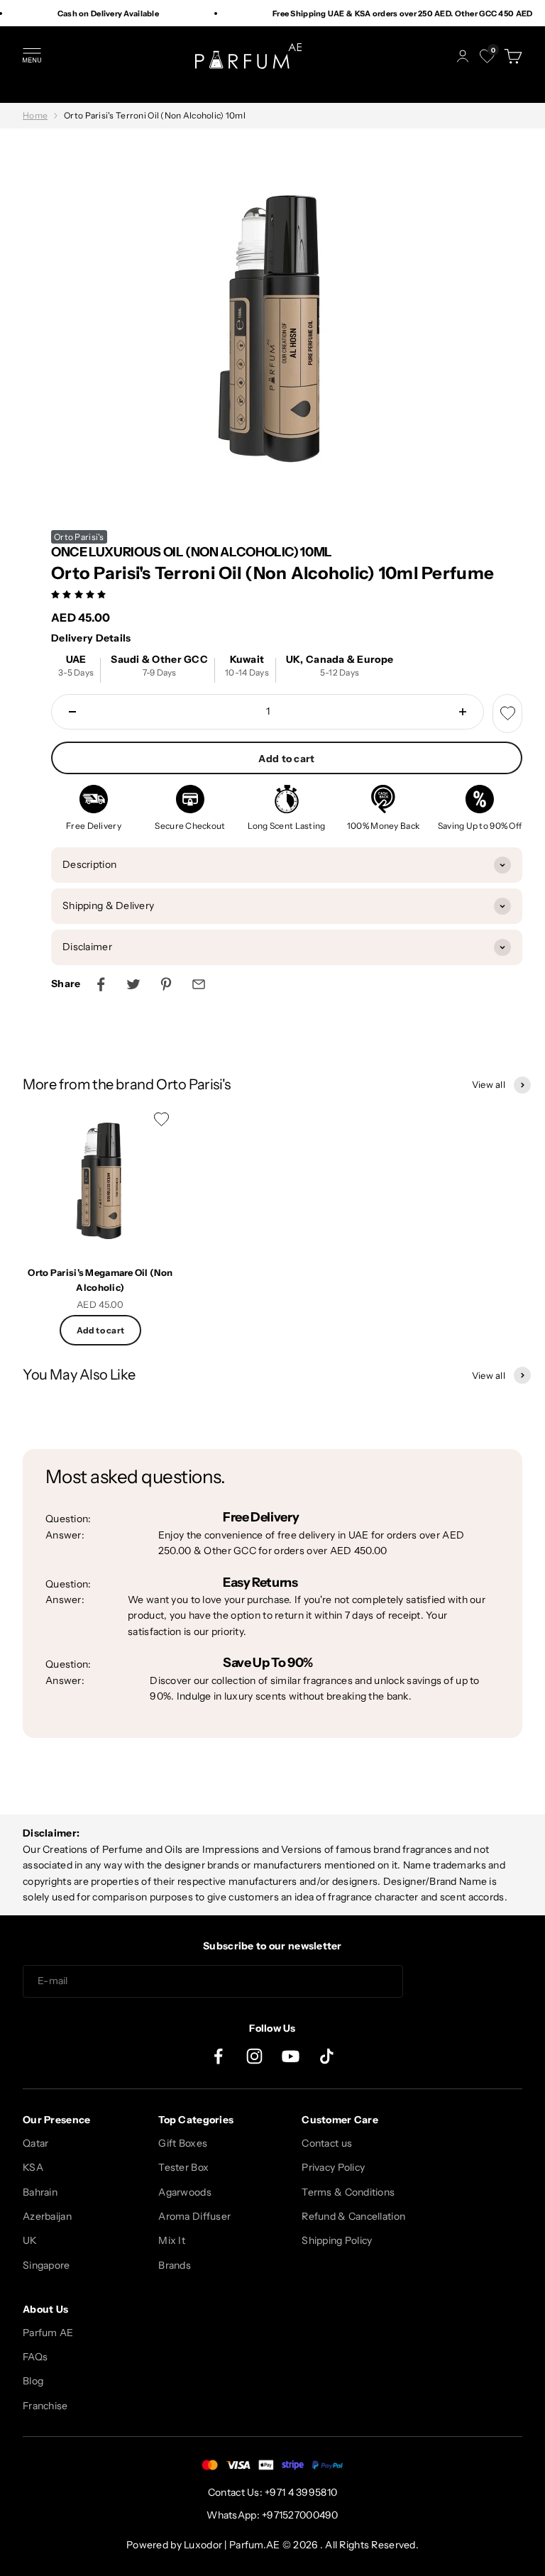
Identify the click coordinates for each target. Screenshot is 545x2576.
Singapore (46, 2265)
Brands (175, 2265)
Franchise (45, 2406)
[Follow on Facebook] (218, 2056)
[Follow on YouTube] (291, 2056)
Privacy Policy (333, 2167)
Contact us (327, 2143)
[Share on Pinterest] (166, 984)
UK (30, 2240)
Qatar (35, 2143)
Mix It (172, 2240)
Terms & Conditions (348, 2192)
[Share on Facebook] (101, 984)
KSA (33, 2167)
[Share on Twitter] (133, 984)
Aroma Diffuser (194, 2216)
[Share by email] (199, 984)
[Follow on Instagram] (254, 2056)
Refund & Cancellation (353, 2216)
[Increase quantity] (463, 712)
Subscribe (468, 1981)
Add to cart (286, 759)
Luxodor (203, 2545)
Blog (33, 2381)
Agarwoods (185, 2192)
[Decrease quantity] (72, 712)
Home (35, 115)
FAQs (35, 2357)
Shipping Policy (337, 2240)
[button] (80, 594)
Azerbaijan (47, 2216)
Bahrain (40, 2192)
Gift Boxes (183, 2143)
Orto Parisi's (79, 537)
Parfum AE (48, 2333)
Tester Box (183, 2167)
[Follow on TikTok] (327, 2056)
